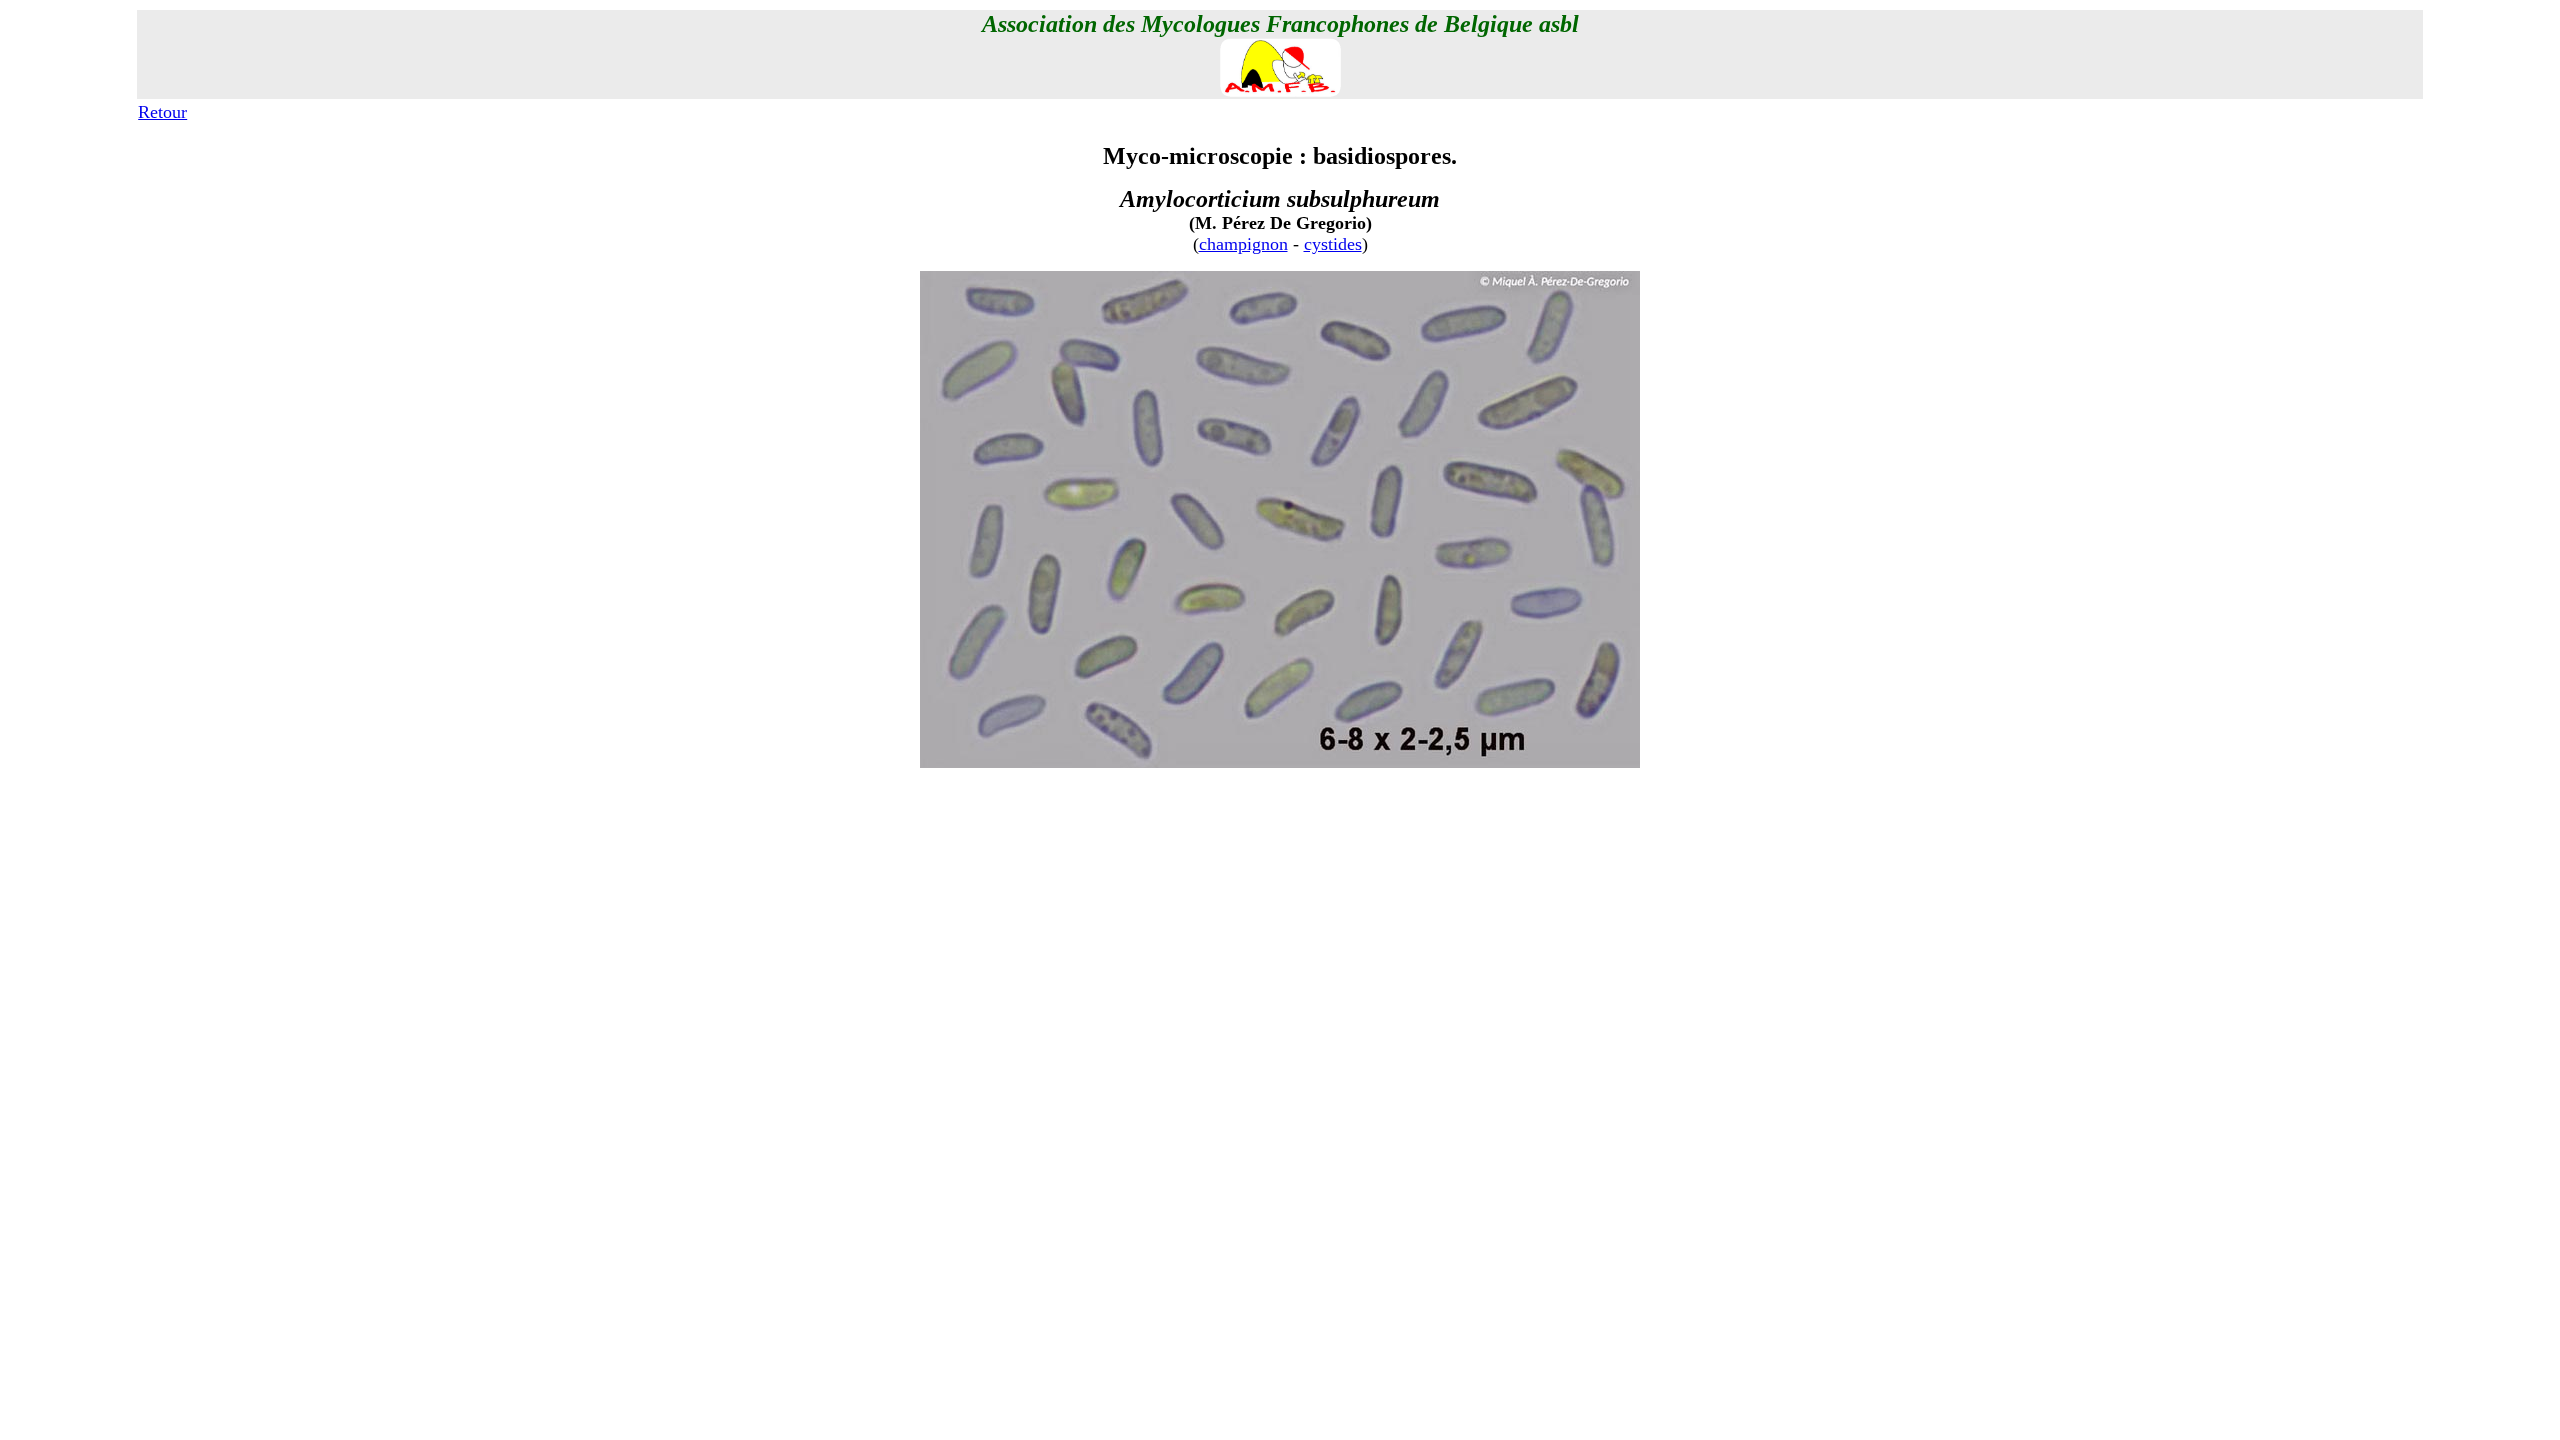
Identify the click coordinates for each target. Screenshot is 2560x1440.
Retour (162, 112)
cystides (1333, 244)
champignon (1243, 244)
